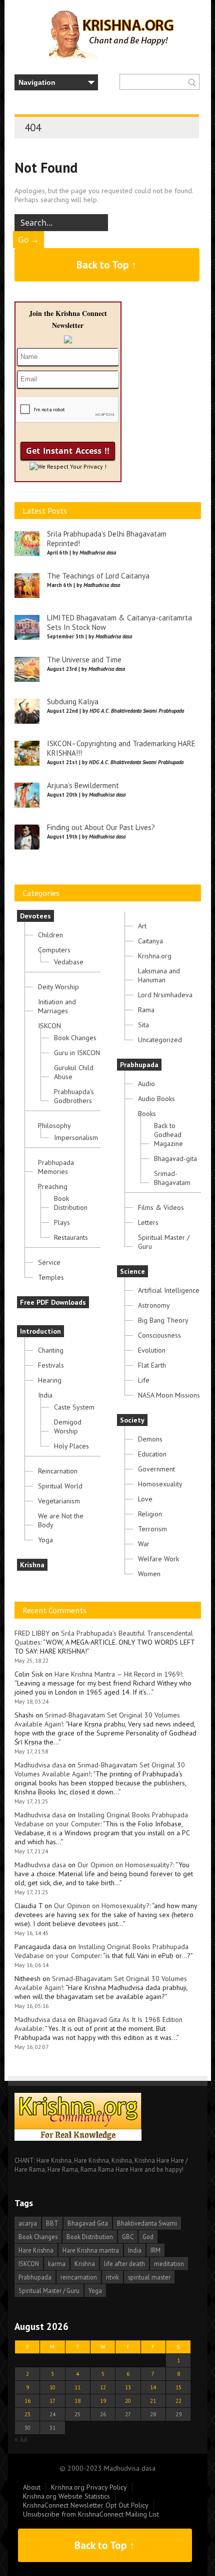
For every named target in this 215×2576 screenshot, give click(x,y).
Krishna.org (155, 956)
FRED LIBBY (32, 1633)
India (45, 1395)
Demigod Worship (68, 1427)
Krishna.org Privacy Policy (89, 2487)
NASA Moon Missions (169, 1395)
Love (145, 1499)
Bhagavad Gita (88, 2223)
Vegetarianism (59, 1501)
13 (128, 2387)
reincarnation (79, 2277)
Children (50, 935)
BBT (52, 2223)
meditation (169, 2264)
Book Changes (75, 1038)
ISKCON (49, 1026)
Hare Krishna (36, 2250)
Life (144, 1380)
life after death (124, 2264)
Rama (146, 1010)
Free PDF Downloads (53, 1302)
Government (156, 1469)
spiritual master (149, 2277)
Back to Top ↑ (107, 265)
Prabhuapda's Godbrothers (74, 1096)
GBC (128, 2237)
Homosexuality (160, 1484)
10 (52, 2387)
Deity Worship (58, 987)
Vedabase (69, 962)
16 (27, 2401)
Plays (62, 1222)
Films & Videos (161, 1207)
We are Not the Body (61, 1520)
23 (27, 2414)
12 (103, 2387)
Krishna (32, 1565)
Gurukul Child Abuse (74, 1072)
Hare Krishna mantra (91, 2250)
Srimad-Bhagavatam (172, 1178)
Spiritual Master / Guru (164, 1242)
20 (128, 2401)
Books (147, 1114)
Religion (150, 1514)
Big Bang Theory (163, 1320)
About (32, 2487)
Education (152, 1454)
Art (142, 926)
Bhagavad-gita (175, 1158)
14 (153, 2387)
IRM (155, 2250)
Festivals (51, 1365)
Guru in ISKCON (77, 1053)
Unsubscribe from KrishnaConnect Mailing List (91, 2514)
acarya (28, 2223)
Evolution (152, 1350)
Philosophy (54, 1126)
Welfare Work (158, 1559)
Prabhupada (139, 1065)
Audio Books (156, 1099)
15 (178, 2387)
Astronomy (154, 1305)
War (144, 1544)
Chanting (51, 1350)
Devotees (35, 916)
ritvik (112, 2277)
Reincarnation (58, 1471)
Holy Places (71, 1446)
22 (178, 2401)
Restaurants (71, 1237)
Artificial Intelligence (169, 1290)
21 (153, 2401)
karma (57, 2264)
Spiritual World (60, 1486)
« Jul (21, 2439)
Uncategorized (160, 1040)
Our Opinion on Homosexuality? (125, 1865)
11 (77, 2387)
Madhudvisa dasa (40, 1765)
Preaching (53, 1186)
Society (132, 1420)
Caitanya (150, 941)
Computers (54, 950)
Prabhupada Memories (56, 1167)
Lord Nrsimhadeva (165, 995)
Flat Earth (152, 1365)
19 (103, 2401)
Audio (146, 1084)
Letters (148, 1222)
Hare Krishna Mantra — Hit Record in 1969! (118, 1674)
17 (52, 2401)
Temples (51, 1277)
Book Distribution (71, 1203)
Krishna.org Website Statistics (66, 2496)
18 (77, 2401)
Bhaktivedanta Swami (147, 2223)
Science (132, 1271)
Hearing (50, 1380)
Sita (143, 1025)
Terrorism (152, 1529)
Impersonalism (76, 1138)
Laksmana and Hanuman (159, 975)
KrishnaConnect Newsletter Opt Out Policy (86, 2505)
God (148, 2237)
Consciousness (159, 1335)
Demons (150, 1439)
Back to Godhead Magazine (168, 1135)
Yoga (45, 1540)
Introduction (40, 1331)
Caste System (74, 1407)
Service (49, 1262)
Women (149, 1574)
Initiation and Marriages (57, 1006)
